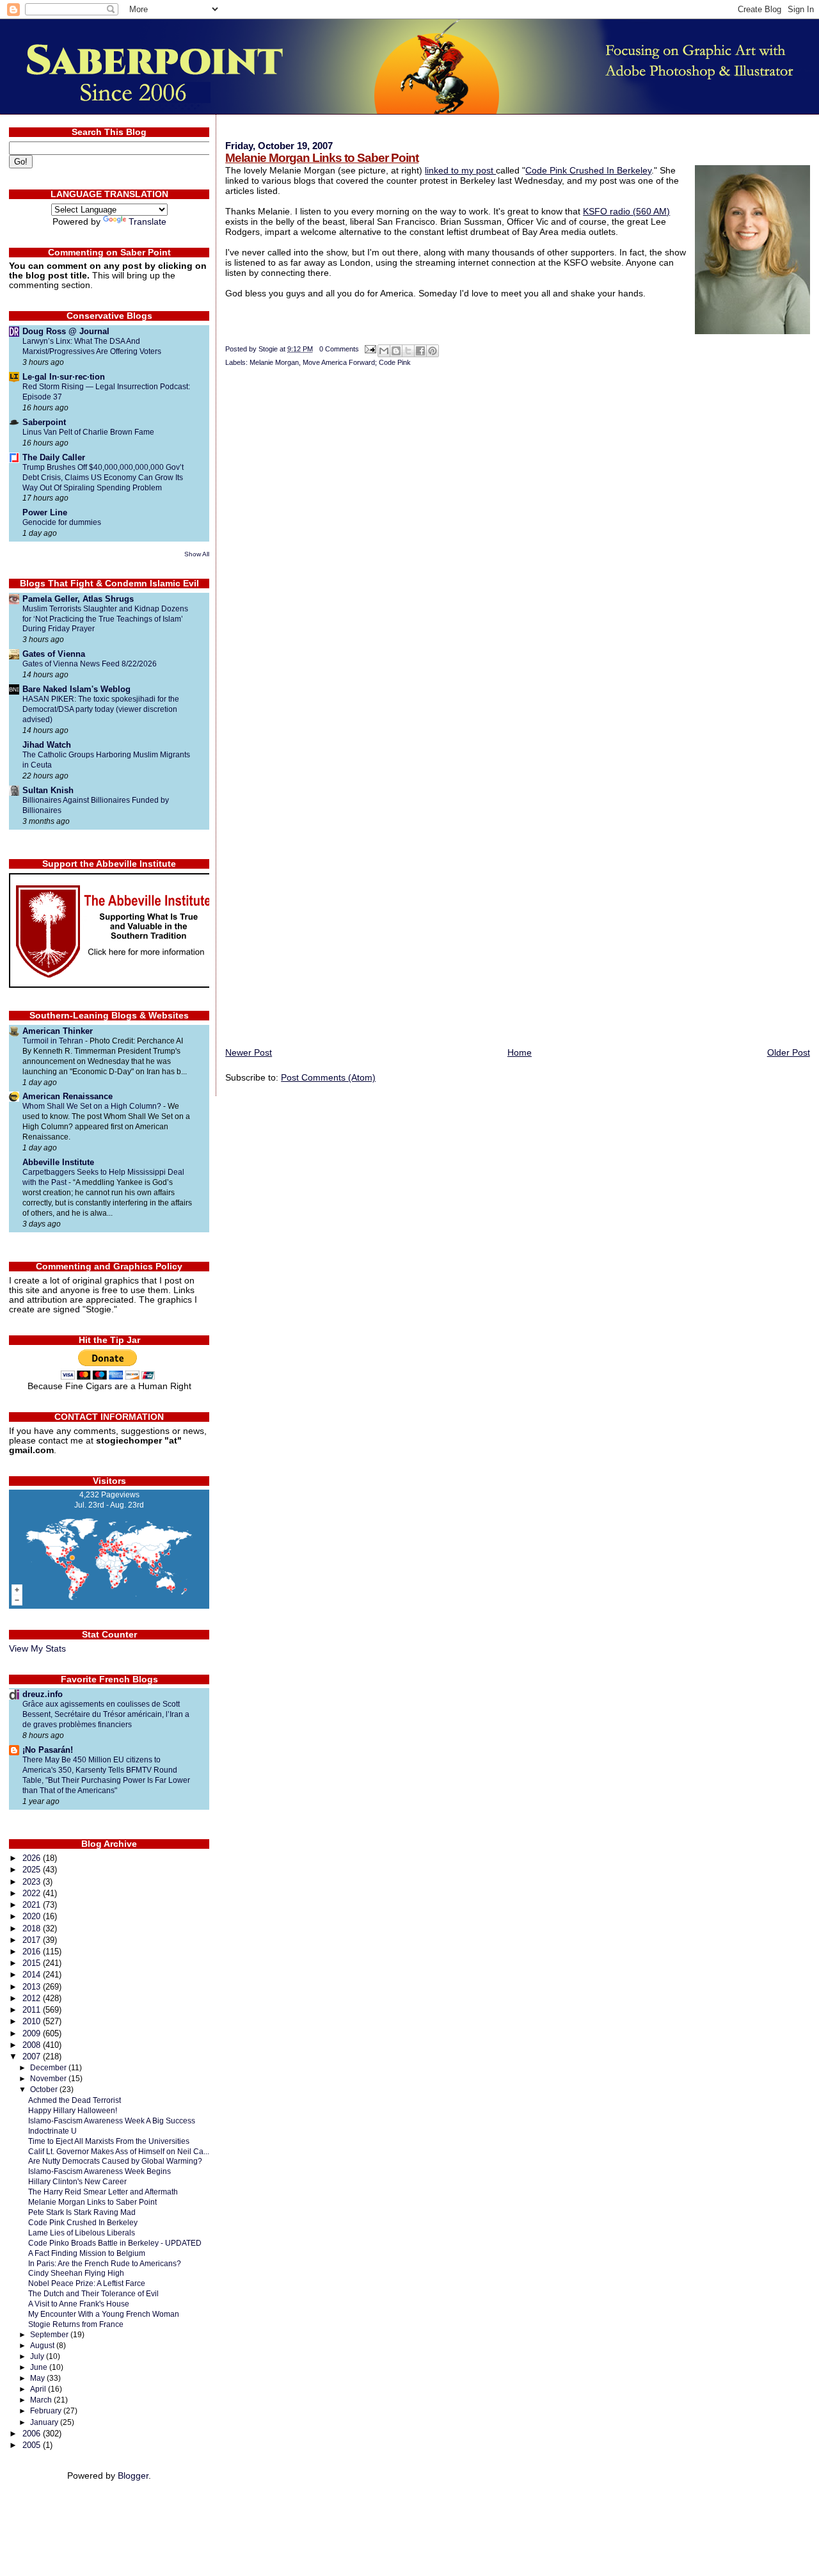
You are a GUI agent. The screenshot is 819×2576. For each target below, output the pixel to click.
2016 (33, 1952)
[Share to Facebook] (420, 351)
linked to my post (460, 170)
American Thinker (58, 1031)
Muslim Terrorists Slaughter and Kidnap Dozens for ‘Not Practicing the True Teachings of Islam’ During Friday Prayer (105, 619)
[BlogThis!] (396, 351)
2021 (33, 1905)
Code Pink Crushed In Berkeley (588, 170)
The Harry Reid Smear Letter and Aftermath (103, 2192)
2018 (33, 1928)
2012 (33, 1998)
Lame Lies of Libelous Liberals (82, 2233)
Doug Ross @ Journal (66, 331)
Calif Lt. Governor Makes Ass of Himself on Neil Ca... (119, 2151)
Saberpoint (44, 422)
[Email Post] (370, 349)
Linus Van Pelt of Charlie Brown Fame (88, 432)
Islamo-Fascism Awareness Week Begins (99, 2171)
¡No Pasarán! (48, 1750)
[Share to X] (408, 351)
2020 (33, 1916)
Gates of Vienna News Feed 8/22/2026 (90, 664)
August (43, 2346)
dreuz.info (43, 1694)
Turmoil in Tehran (54, 1041)
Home (520, 1052)
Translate (147, 222)
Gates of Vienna (54, 654)
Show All (197, 554)
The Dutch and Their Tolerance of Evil (93, 2293)
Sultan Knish (48, 790)
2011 (33, 2010)
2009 (33, 2033)
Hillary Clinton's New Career (77, 2181)
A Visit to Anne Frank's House (79, 2304)
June (40, 2367)
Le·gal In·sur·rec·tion (64, 377)
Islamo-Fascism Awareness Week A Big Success (112, 2121)
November (49, 2079)
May (38, 2378)
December (49, 2068)
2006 (33, 2434)
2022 (33, 1893)
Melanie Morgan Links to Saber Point (322, 158)
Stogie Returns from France (76, 2324)
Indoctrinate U (52, 2131)
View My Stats (37, 1649)
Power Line (45, 512)
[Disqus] (518, 545)
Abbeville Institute (58, 1162)
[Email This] (384, 351)
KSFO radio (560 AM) (626, 211)
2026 (33, 1858)
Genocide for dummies (62, 522)
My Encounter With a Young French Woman (104, 2314)
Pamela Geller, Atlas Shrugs (78, 599)
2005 (33, 2445)
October (45, 2089)
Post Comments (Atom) (328, 1077)
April (39, 2389)
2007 (33, 2057)
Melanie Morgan (274, 362)
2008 (33, 2045)
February (47, 2411)
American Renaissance (68, 1096)
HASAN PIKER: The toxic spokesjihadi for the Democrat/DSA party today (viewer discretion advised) (101, 709)
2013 (33, 1987)
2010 (33, 2021)
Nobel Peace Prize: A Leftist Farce (87, 2283)
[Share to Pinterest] (433, 351)
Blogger (133, 2476)
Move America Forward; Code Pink (357, 362)
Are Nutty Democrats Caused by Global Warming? (115, 2161)
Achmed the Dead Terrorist (75, 2100)
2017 (33, 1940)
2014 (33, 1975)
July (38, 2356)
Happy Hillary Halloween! (73, 2110)
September (50, 2335)
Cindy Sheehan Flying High (76, 2273)
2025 (33, 1870)
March (42, 2400)
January (45, 2422)
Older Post (789, 1052)
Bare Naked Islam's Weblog (76, 689)
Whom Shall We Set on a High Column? (93, 1106)
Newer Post (249, 1052)
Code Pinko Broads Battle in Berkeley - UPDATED (115, 2243)
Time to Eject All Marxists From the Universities (109, 2141)
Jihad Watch (47, 745)
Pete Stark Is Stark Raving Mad (82, 2212)
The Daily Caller (54, 457)
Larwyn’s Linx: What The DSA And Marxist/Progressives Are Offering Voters (92, 346)
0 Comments (339, 349)
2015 (33, 1963)
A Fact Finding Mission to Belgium (87, 2253)
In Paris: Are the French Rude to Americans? (105, 2263)
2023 (33, 1882)
